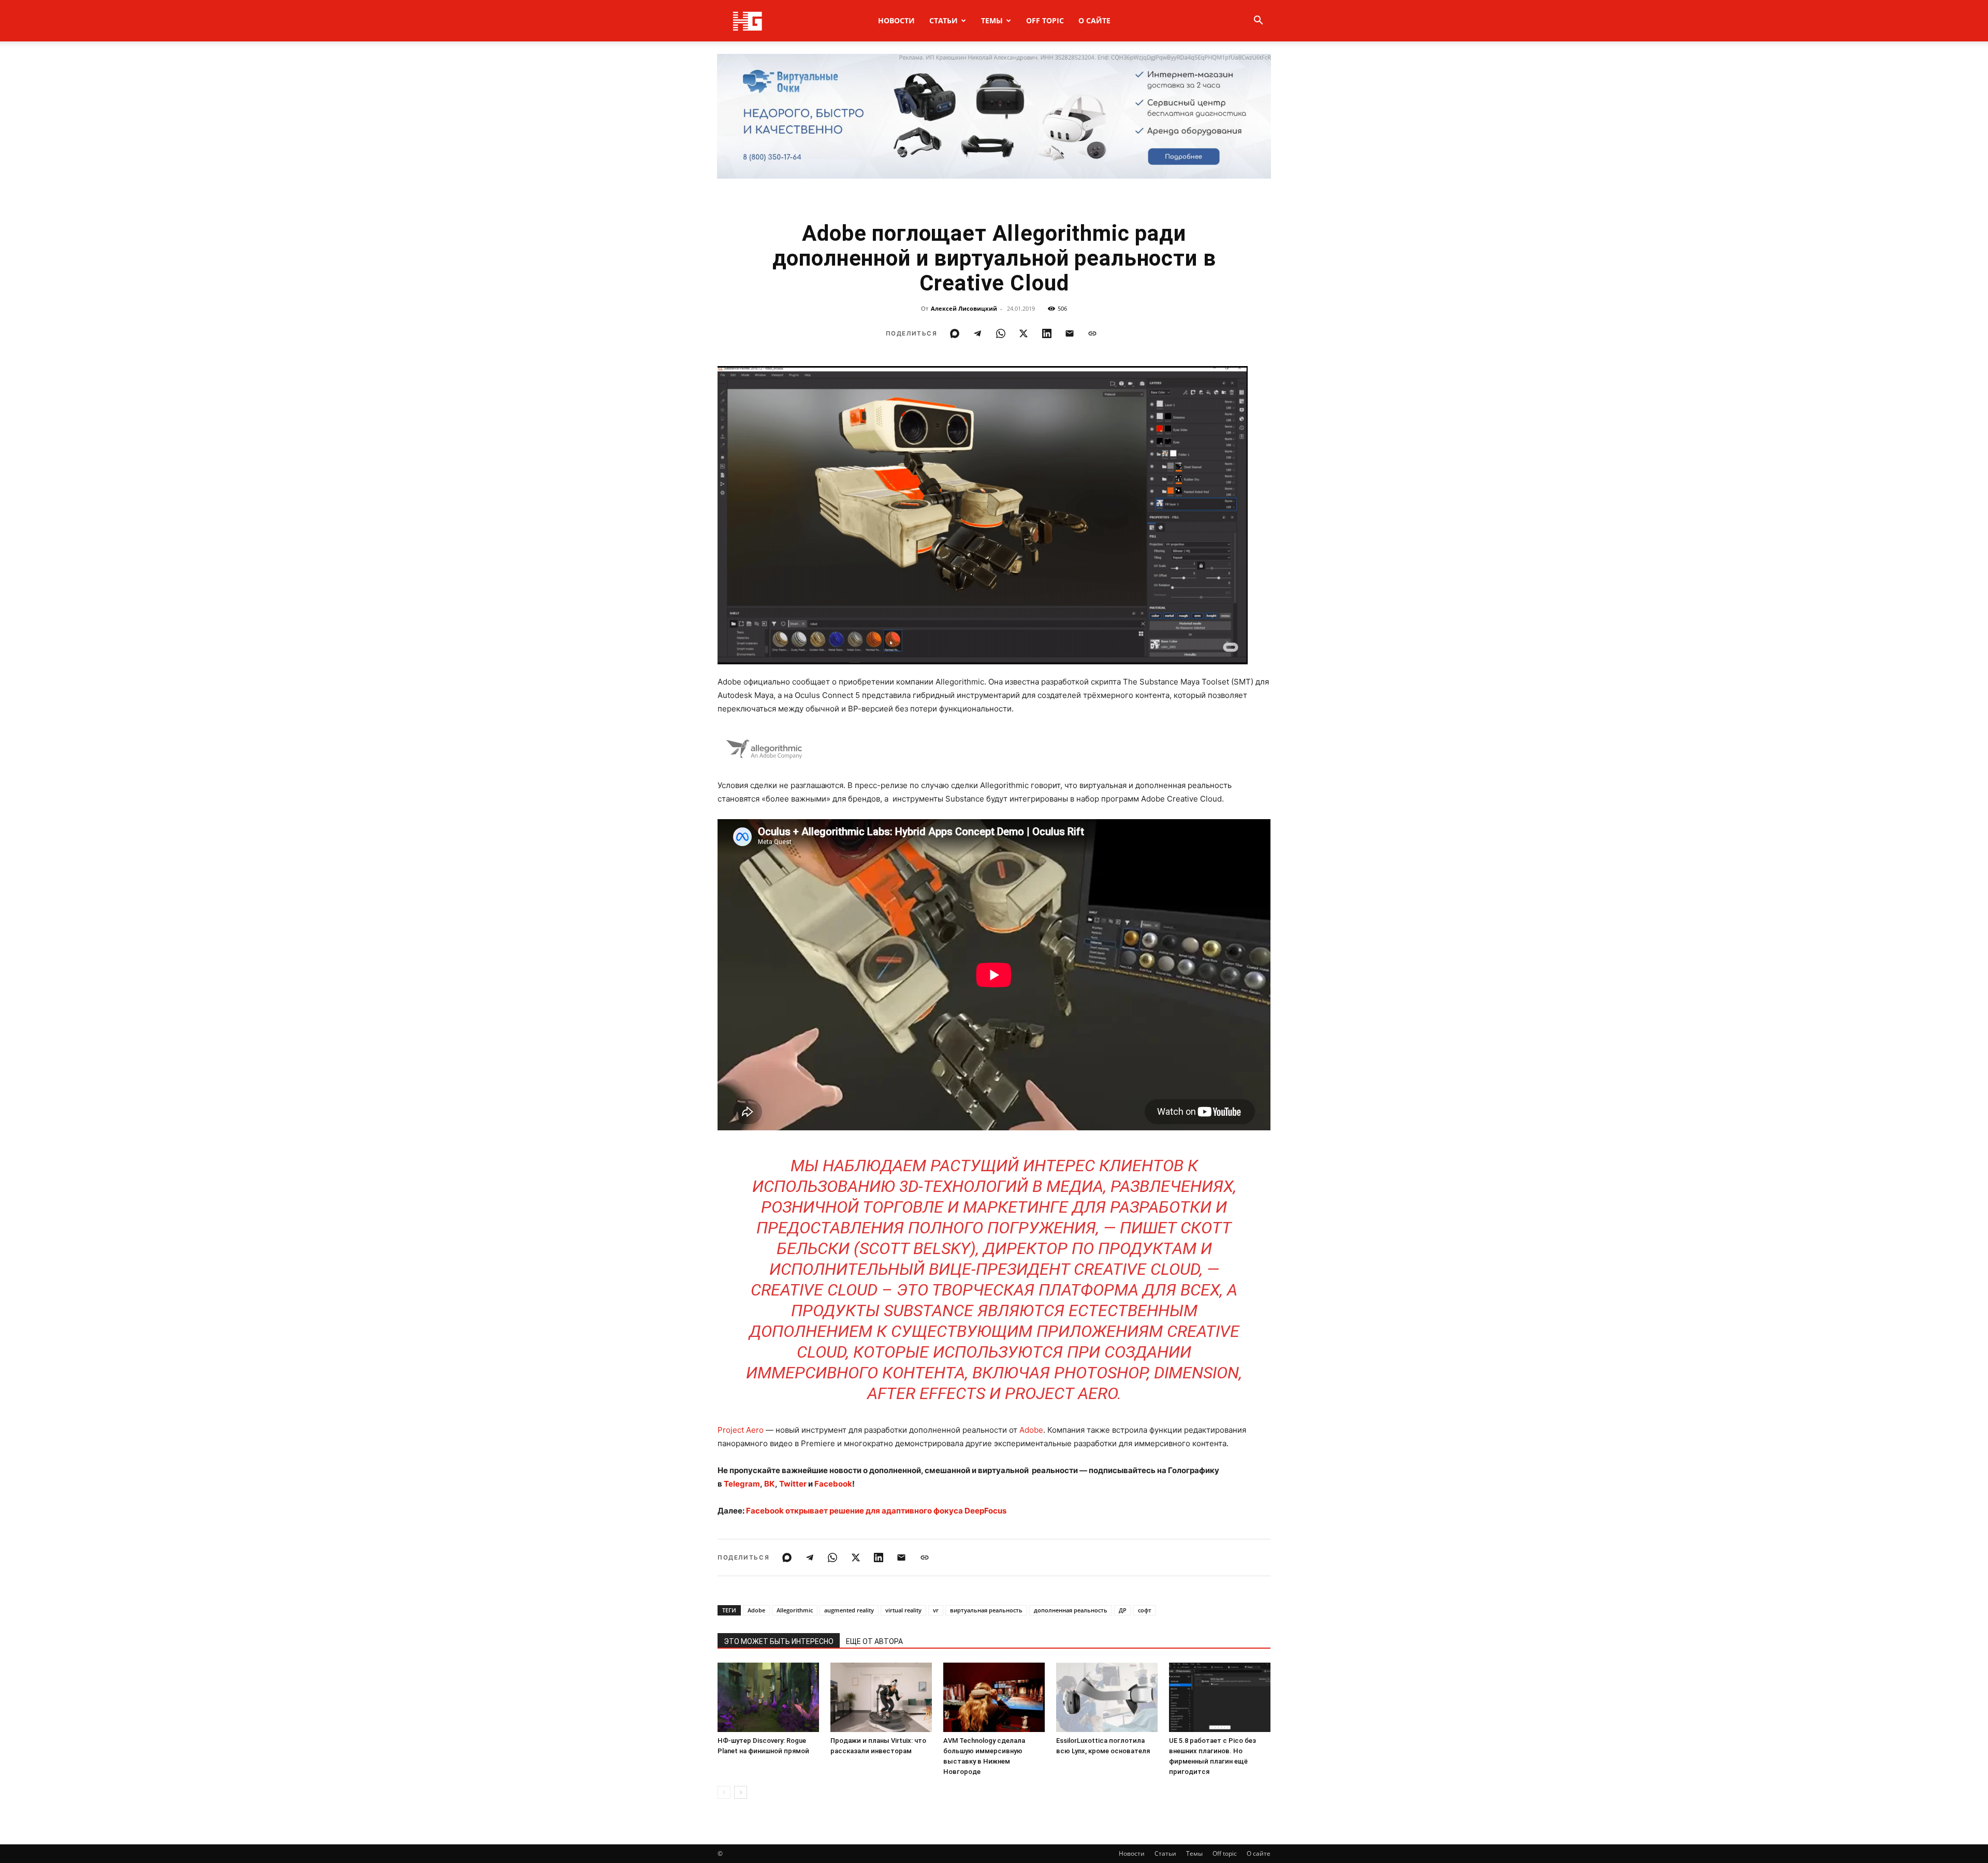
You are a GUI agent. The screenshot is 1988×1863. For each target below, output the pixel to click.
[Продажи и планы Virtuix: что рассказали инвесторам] (881, 1698)
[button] (1258, 21)
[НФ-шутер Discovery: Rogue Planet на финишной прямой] (768, 1698)
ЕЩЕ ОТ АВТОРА (874, 1641)
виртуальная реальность (986, 1610)
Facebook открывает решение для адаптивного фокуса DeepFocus (876, 1511)
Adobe (1031, 1430)
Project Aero (741, 1430)
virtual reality (903, 1610)
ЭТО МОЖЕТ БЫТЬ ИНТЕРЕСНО (779, 1641)
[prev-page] (724, 1792)
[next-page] (741, 1792)
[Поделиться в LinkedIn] (1047, 333)
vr (936, 1610)
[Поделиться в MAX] (955, 333)
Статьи (944, 20)
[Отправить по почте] (1070, 333)
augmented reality (849, 1610)
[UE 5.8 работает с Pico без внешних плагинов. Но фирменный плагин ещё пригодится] (1220, 1698)
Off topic (1045, 20)
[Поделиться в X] (1024, 333)
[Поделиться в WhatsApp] (1001, 333)
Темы (992, 20)
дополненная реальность (1071, 1610)
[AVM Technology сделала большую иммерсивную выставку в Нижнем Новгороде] (994, 1698)
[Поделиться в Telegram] (977, 333)
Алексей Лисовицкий (964, 308)
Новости (896, 20)
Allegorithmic (795, 1610)
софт (1145, 1610)
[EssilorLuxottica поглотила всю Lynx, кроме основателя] (1107, 1698)
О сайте (1094, 20)
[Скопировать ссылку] (1092, 333)
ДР (1123, 1610)
